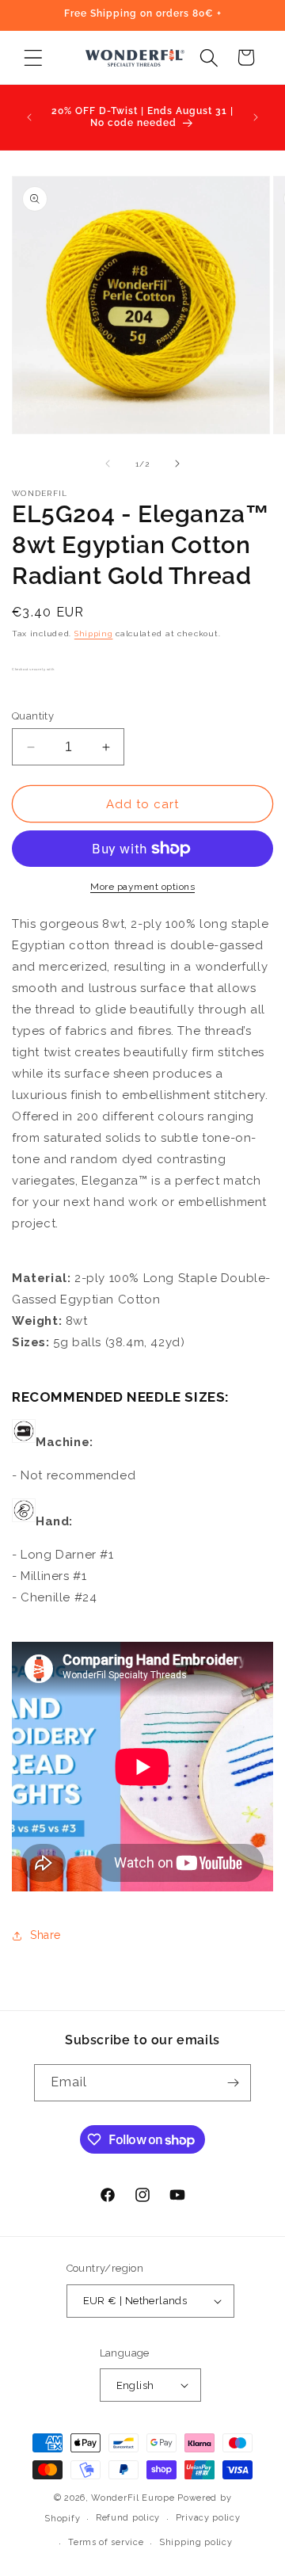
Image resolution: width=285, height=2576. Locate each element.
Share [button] (46, 1935)
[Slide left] (108, 464)
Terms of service (106, 2542)
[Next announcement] (256, 117)
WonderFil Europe (133, 2498)
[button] (33, 57)
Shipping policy (196, 2542)
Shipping (94, 634)
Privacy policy (208, 2518)
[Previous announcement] (29, 117)
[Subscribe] (233, 2083)
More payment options (142, 887)
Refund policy (128, 2518)
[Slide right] (177, 464)
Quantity (33, 716)
